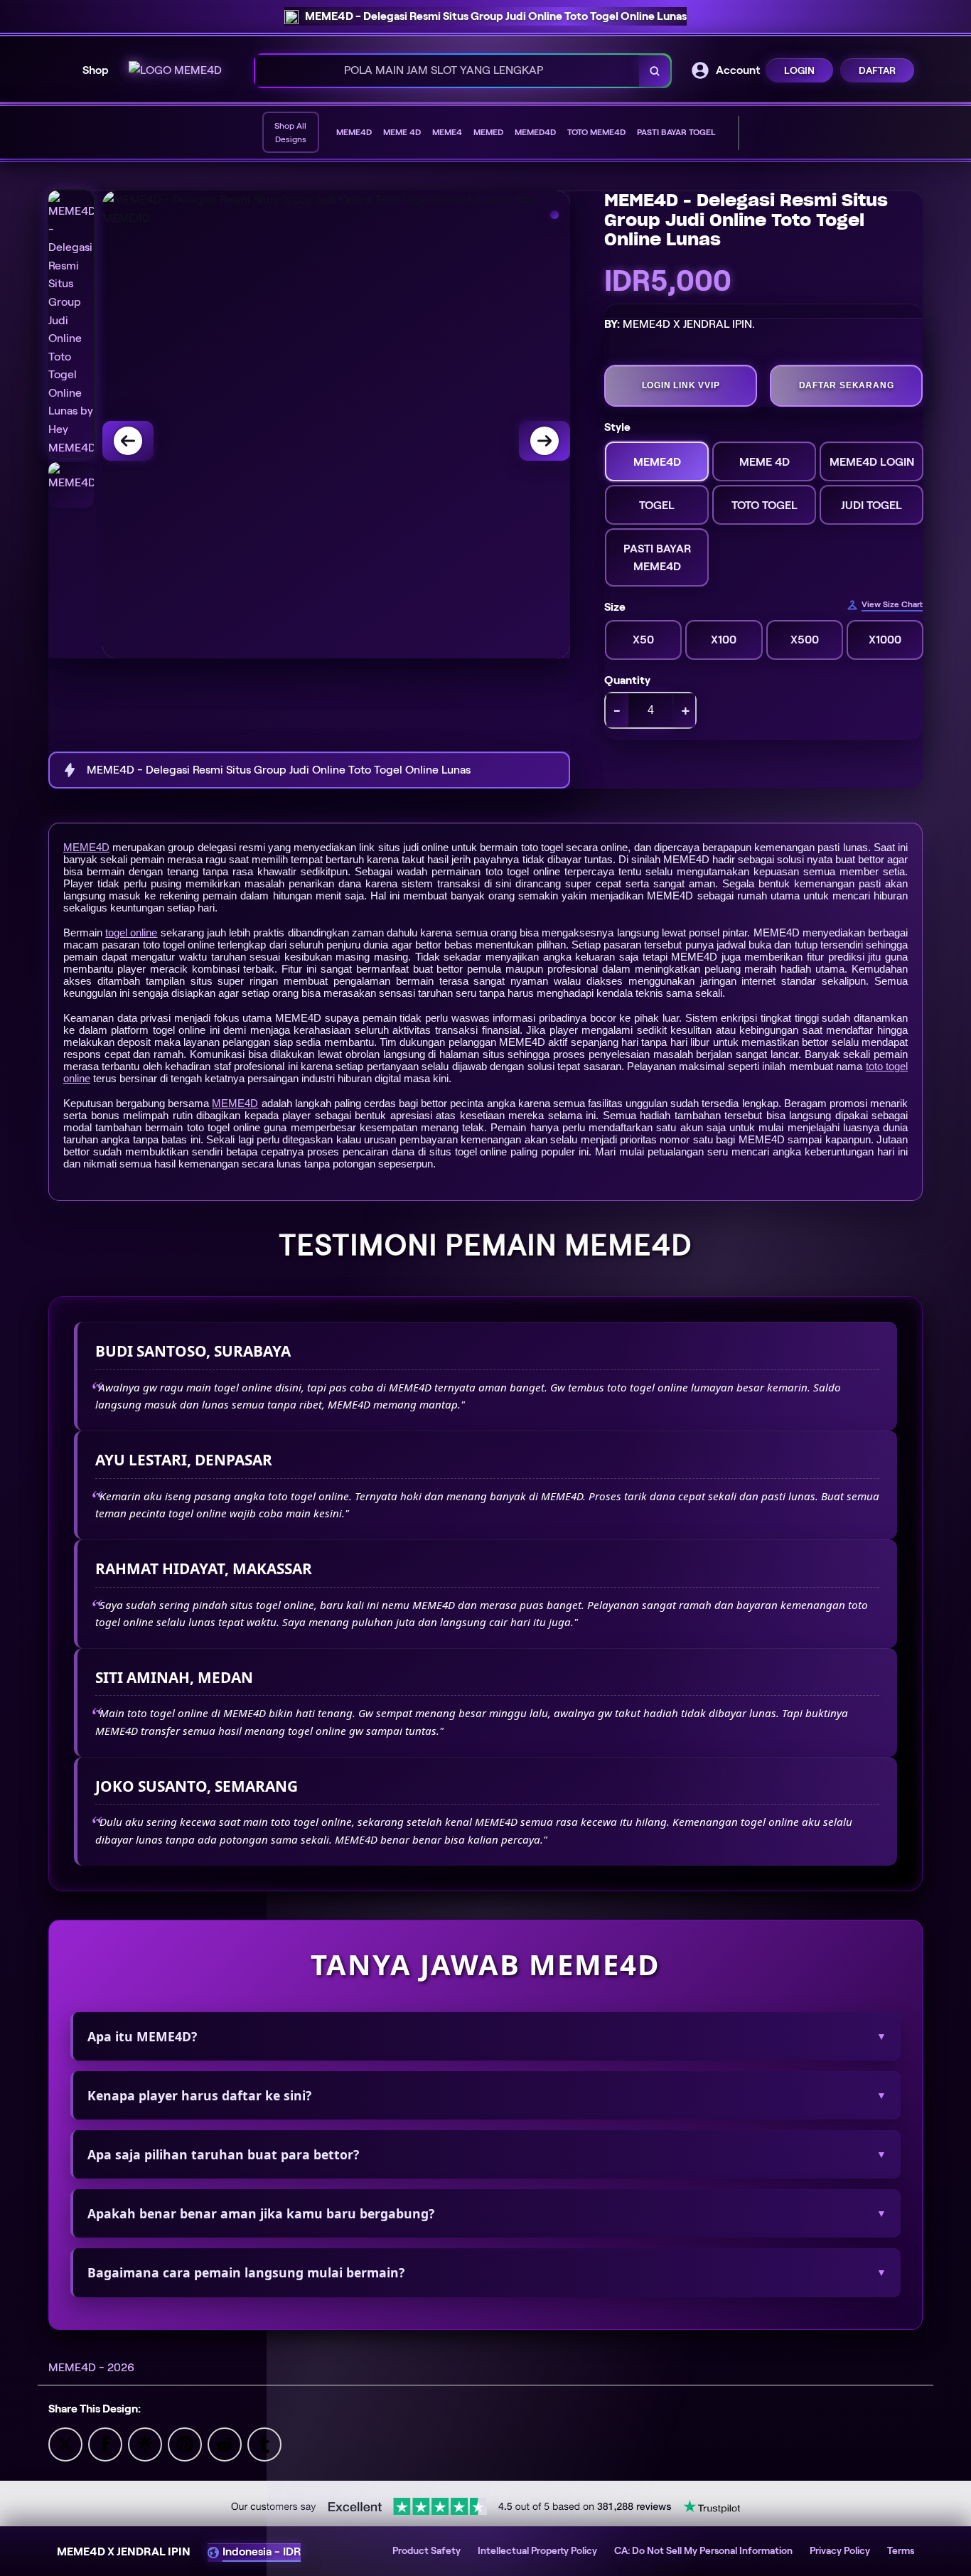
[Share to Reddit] (225, 2443)
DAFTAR (877, 70)
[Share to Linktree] (145, 2443)
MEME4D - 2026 (91, 2367)
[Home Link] (175, 70)
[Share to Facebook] (105, 2443)
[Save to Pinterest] (185, 2443)
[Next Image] (544, 441)
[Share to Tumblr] (264, 2443)
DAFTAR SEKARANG (847, 385)
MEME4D (86, 847)
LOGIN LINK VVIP (681, 385)
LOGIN (799, 70)
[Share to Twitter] (65, 2443)
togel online (131, 932)
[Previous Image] (128, 441)
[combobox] (447, 71)
